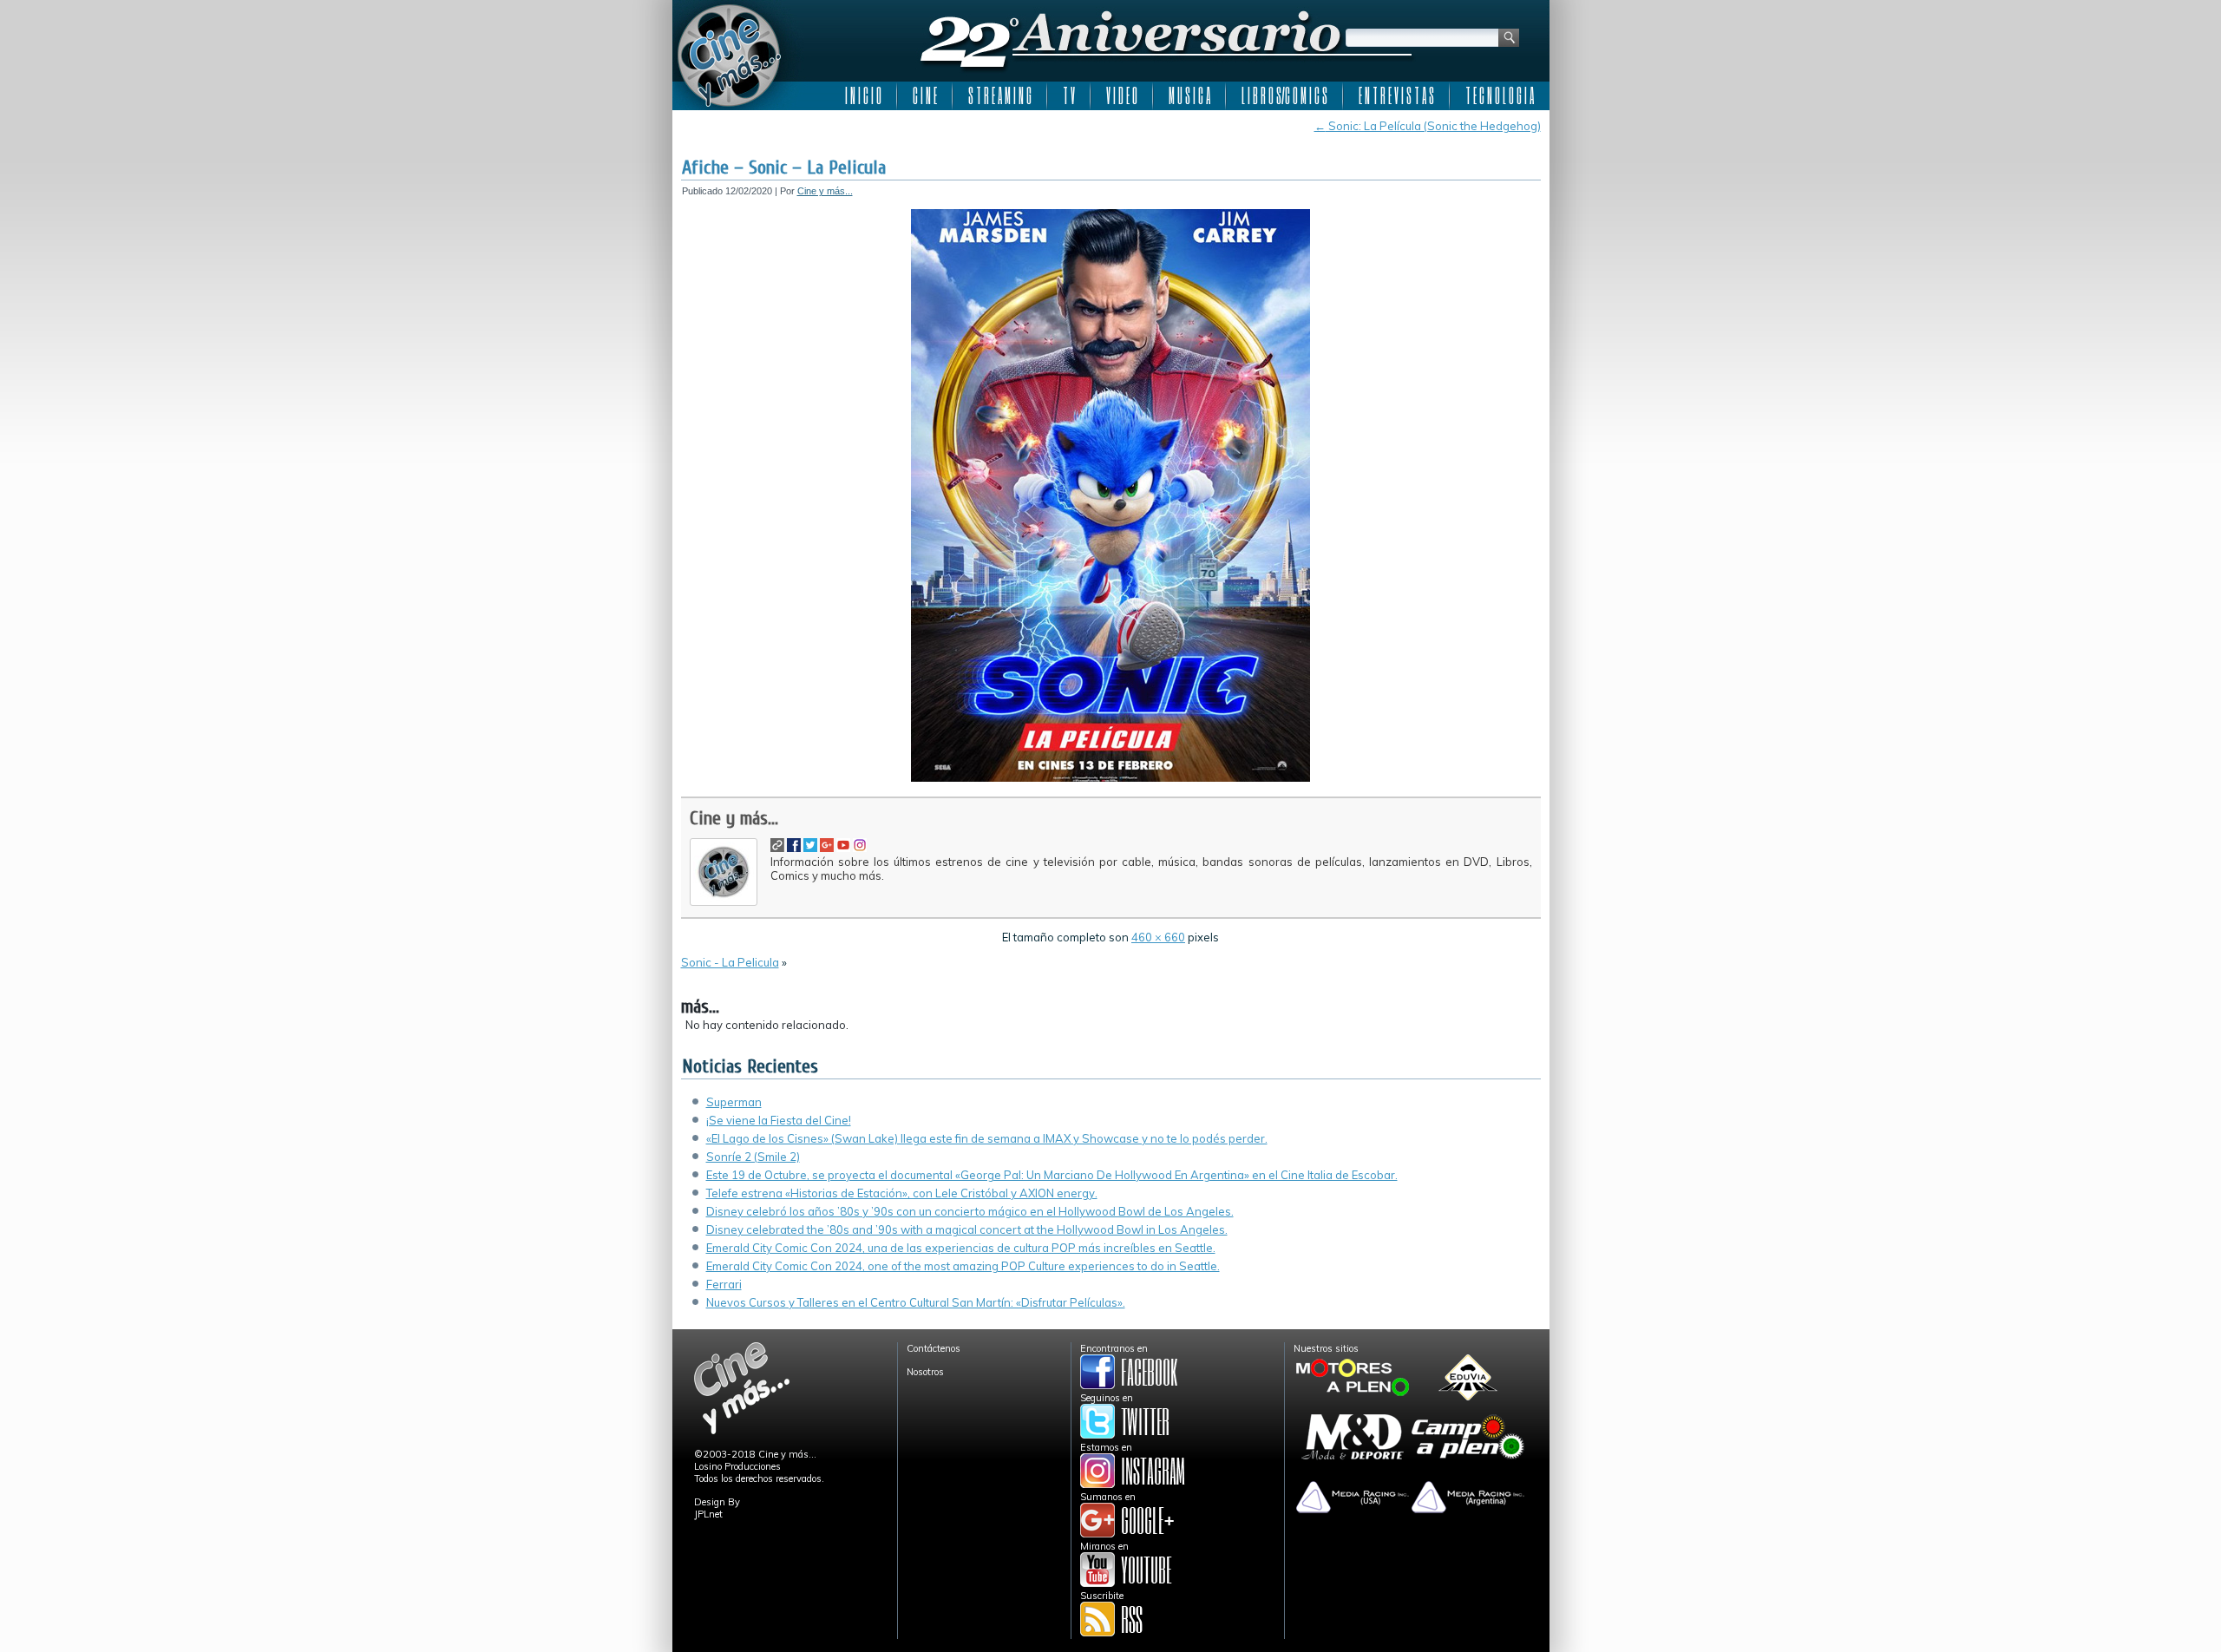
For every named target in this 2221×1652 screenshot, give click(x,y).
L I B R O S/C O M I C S (1284, 95)
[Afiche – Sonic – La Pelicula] (1110, 778)
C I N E (925, 95)
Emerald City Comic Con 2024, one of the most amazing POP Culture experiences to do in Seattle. (963, 1266)
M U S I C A (1189, 95)
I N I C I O (863, 95)
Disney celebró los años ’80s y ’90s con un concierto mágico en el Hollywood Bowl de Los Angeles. (970, 1211)
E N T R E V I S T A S (1396, 95)
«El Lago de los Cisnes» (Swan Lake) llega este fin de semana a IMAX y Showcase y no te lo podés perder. (987, 1138)
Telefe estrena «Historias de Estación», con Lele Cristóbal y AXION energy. (902, 1193)
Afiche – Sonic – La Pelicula (784, 167)
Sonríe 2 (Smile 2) (753, 1157)
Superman (734, 1102)
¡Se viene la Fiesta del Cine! (779, 1120)
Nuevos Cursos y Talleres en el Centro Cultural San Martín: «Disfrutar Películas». (916, 1302)
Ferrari (724, 1284)
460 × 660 (1158, 937)
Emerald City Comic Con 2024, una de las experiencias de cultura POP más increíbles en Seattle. (961, 1248)
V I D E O (1122, 95)
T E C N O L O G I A (1500, 95)
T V (1069, 95)
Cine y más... (825, 191)
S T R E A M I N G (1000, 95)
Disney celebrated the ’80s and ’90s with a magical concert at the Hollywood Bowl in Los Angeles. (967, 1229)
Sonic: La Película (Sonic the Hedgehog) (1428, 126)
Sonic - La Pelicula (730, 962)
